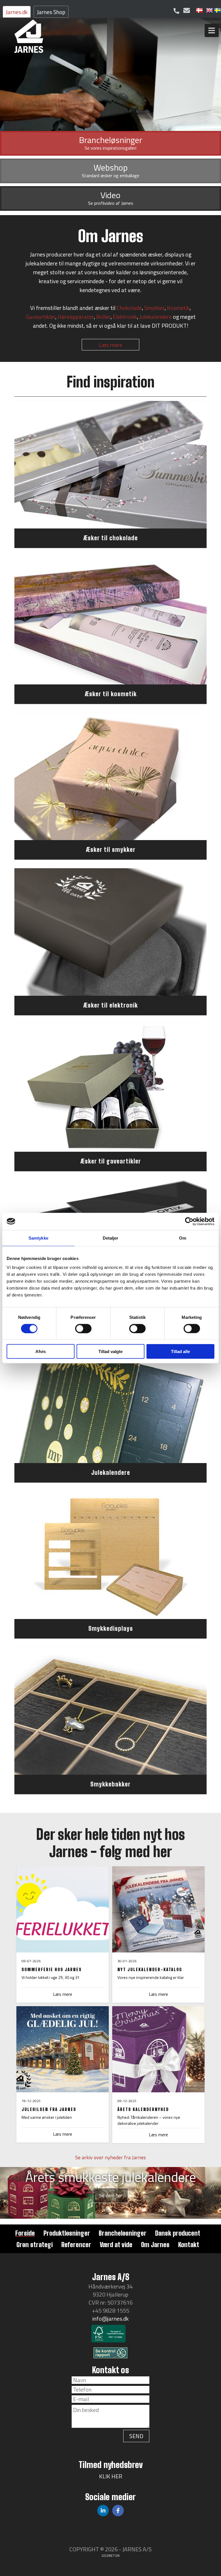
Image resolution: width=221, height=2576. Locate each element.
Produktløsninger (67, 2233)
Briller (103, 317)
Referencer (76, 2245)
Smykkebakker (110, 1784)
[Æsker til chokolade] (110, 465)
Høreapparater (76, 317)
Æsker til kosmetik (111, 694)
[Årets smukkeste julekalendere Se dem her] (110, 2217)
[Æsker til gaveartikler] (110, 1088)
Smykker (154, 308)
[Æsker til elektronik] (110, 932)
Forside (25, 2233)
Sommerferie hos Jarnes (52, 1969)
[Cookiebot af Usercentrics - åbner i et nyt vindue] (189, 1221)
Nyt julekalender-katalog (150, 1969)
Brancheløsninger (123, 2233)
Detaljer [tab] (111, 1238)
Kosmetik (178, 308)
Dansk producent (178, 2233)
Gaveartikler (40, 317)
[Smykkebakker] (110, 1711)
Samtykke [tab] (38, 1238)
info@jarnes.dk (110, 2319)
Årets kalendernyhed (143, 2109)
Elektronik (125, 317)
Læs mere (110, 345)
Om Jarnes (155, 2245)
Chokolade (129, 308)
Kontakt (189, 2245)
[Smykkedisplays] (110, 1555)
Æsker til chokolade (110, 538)
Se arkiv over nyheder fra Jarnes (110, 2157)
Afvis (41, 1351)
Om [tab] (183, 1238)
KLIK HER (111, 2476)
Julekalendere (156, 317)
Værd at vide (116, 2245)
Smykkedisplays (111, 1628)
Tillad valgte (110, 1351)
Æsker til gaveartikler (111, 1161)
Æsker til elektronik (110, 1005)
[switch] (83, 1328)
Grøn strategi (35, 2245)
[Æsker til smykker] (110, 776)
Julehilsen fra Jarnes (49, 2109)
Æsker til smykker (111, 849)
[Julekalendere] (110, 1399)
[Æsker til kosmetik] (110, 621)
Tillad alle (180, 1351)
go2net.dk (111, 2555)
